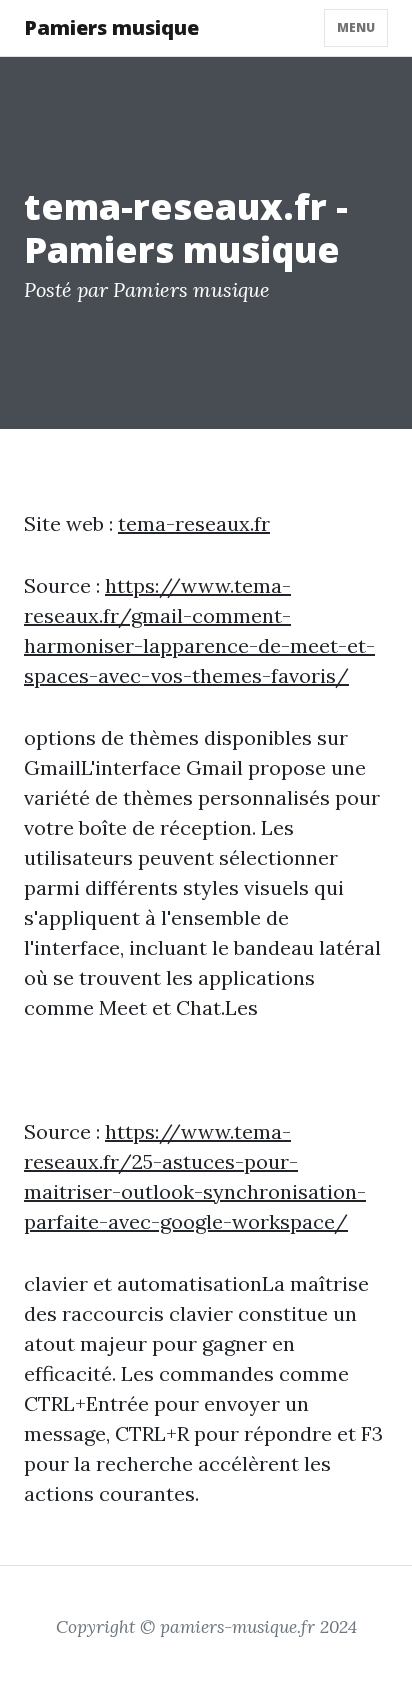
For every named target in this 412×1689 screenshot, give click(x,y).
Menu (356, 27)
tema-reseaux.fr (194, 523)
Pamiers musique (111, 27)
